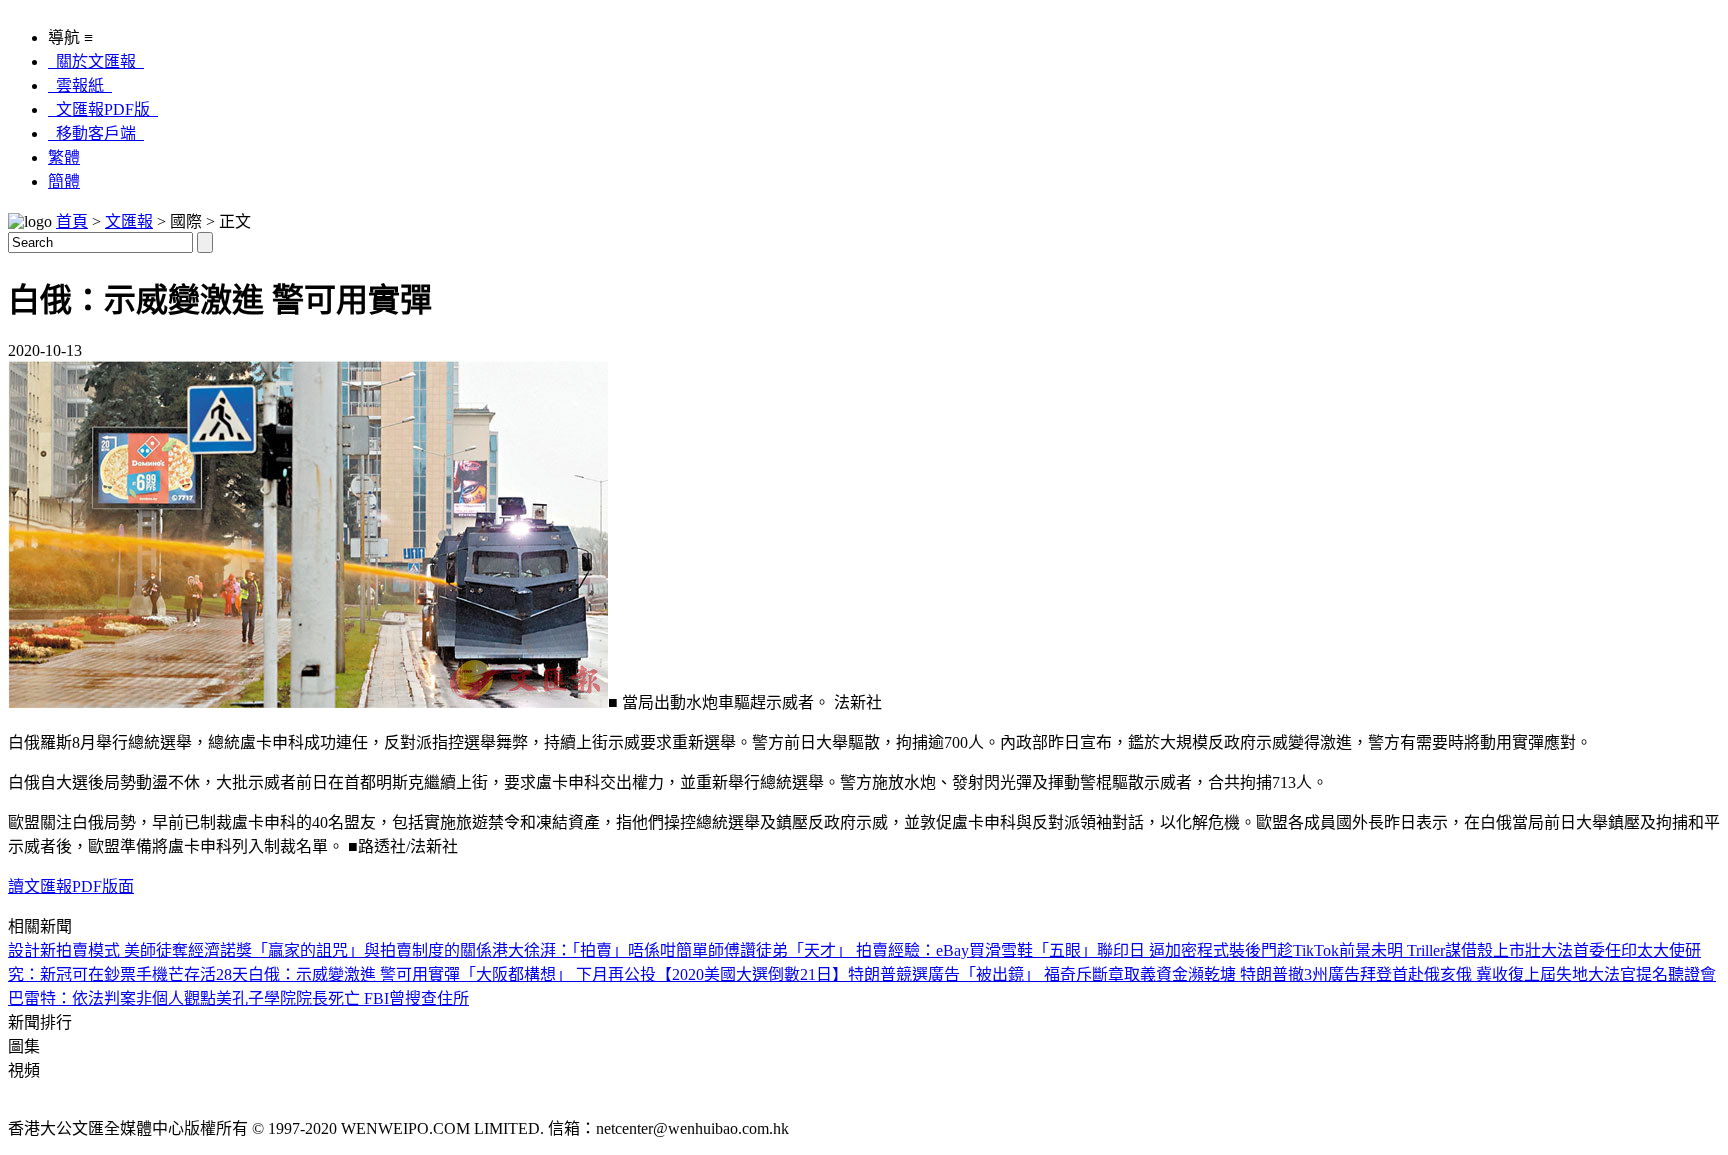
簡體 (64, 181)
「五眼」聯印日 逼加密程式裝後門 (1155, 950)
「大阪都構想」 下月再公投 (558, 974)
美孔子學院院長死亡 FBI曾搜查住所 (342, 998)
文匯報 (129, 221)
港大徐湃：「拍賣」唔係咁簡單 (600, 950)
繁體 (64, 157)
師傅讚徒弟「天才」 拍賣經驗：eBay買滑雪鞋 (870, 950)
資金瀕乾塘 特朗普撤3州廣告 (1258, 974)
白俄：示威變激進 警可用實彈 (354, 974)
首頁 (72, 221)
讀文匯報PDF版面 (71, 886)
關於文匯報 (96, 61)
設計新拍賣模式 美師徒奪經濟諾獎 (130, 950)
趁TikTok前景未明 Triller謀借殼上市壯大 (1417, 950)
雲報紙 (80, 85)
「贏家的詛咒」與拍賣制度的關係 (372, 950)
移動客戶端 (96, 133)
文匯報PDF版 (103, 109)
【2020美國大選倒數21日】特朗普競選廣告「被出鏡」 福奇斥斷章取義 (906, 974)
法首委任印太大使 (1621, 950)
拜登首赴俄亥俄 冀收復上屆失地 (1474, 974)
